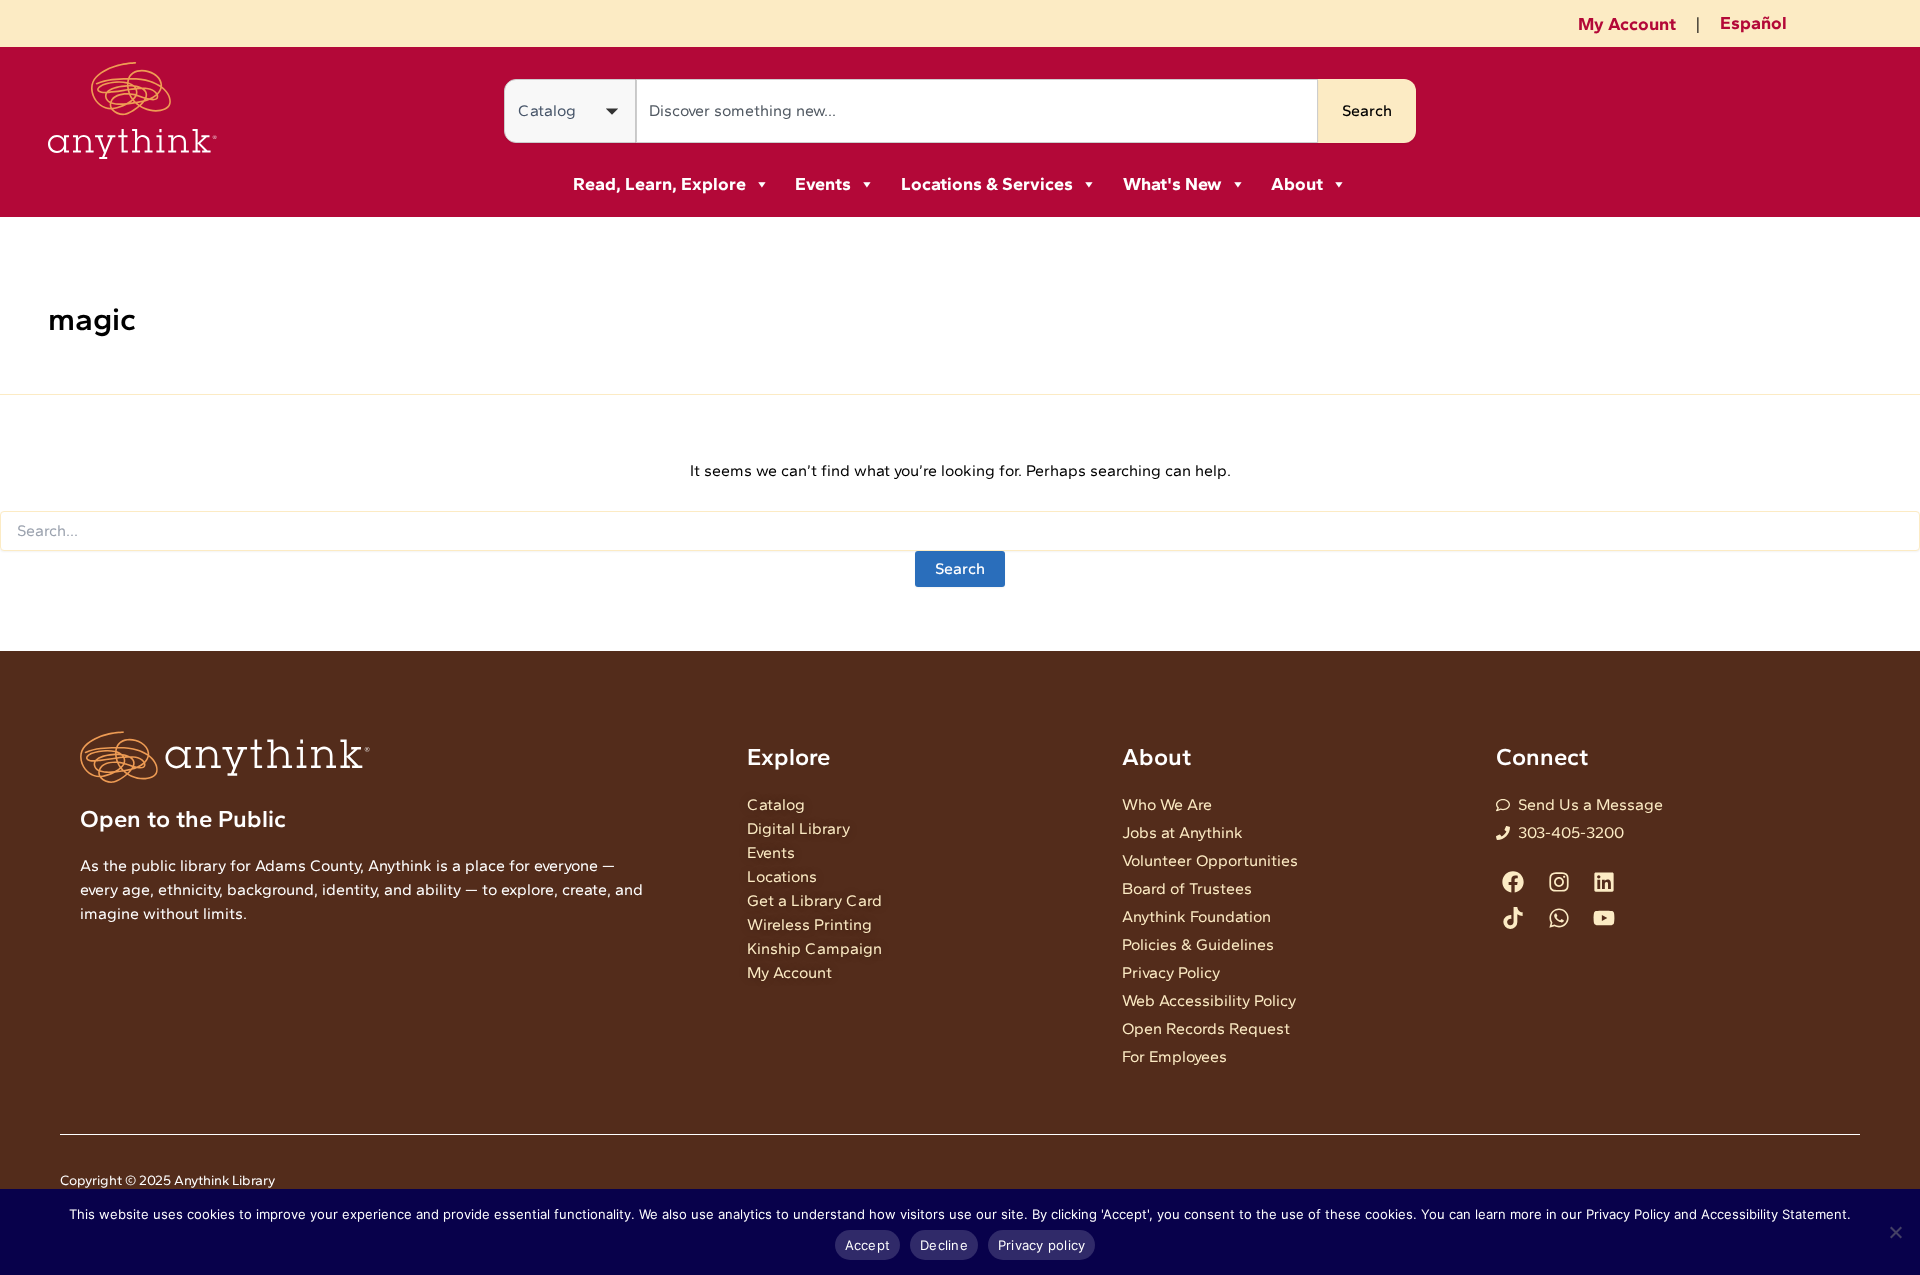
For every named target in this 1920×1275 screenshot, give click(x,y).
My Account (1627, 24)
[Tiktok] (1513, 917)
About (1297, 184)
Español (1753, 23)
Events (823, 184)
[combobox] (977, 111)
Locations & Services (987, 184)
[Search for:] (960, 531)
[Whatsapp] (1558, 917)
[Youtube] (1603, 917)
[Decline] (1895, 1232)
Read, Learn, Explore (659, 184)
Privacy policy (1042, 1245)
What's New (1172, 184)
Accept (868, 1245)
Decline (944, 1245)
